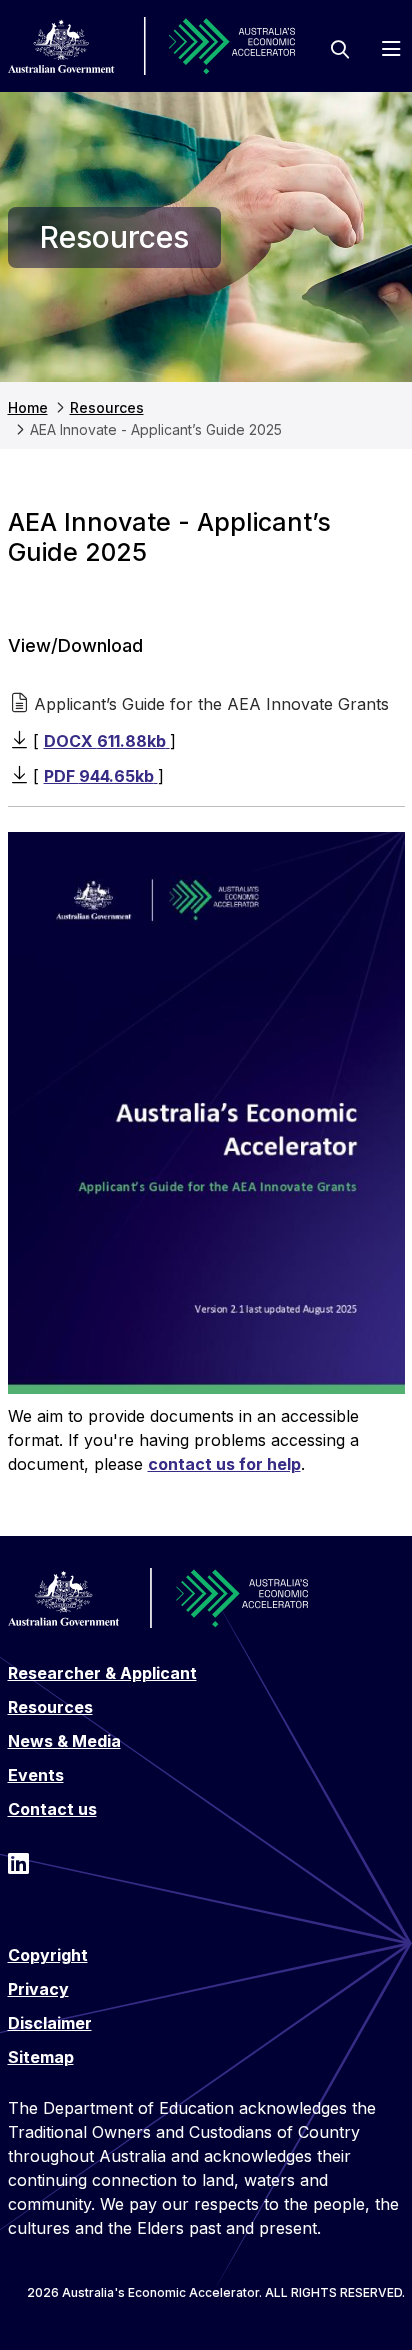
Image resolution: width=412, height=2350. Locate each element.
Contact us (52, 1809)
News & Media (64, 1741)
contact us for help (224, 1464)
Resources (107, 407)
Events (36, 1775)
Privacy (38, 1989)
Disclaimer (50, 2023)
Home (28, 407)
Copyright (48, 1955)
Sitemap (41, 2057)
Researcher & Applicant (102, 1673)
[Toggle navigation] (391, 50)
